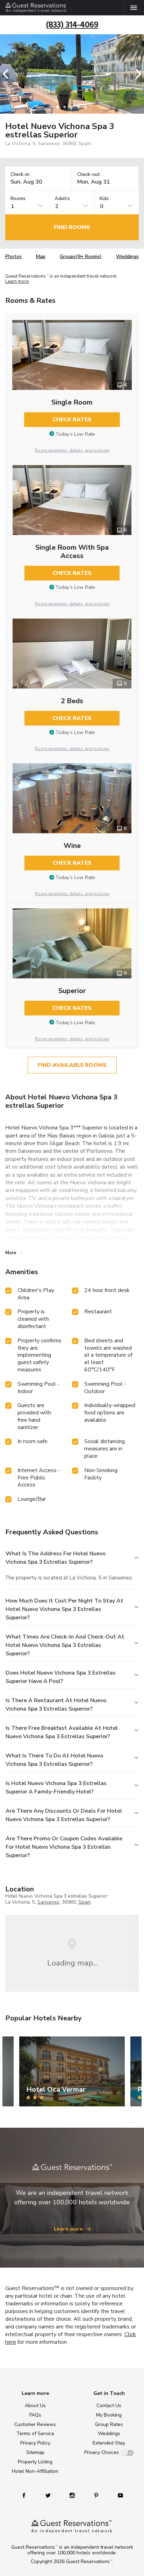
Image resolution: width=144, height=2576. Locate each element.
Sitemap (35, 2452)
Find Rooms (72, 227)
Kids (104, 199)
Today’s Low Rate (75, 434)
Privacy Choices (102, 2452)
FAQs (35, 2415)
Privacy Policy (35, 2443)
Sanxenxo (48, 1902)
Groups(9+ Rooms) (81, 256)
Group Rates (109, 2424)
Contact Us (109, 2406)
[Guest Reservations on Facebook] (27, 2495)
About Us (35, 2406)
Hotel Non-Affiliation (35, 2471)
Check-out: (89, 175)
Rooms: (19, 199)
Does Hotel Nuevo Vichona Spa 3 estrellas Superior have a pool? (61, 1677)
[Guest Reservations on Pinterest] (97, 2495)
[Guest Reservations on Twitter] (49, 2495)
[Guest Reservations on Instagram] (73, 2495)
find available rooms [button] (72, 1065)
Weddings (127, 256)
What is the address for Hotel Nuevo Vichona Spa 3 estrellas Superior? (56, 1558)
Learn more (17, 282)
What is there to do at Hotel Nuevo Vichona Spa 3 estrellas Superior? (54, 1760)
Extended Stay (109, 2443)
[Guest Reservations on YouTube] (118, 2495)
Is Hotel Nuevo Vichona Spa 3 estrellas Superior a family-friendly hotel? (56, 1787)
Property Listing (35, 2462)
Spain (85, 1902)
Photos (13, 256)
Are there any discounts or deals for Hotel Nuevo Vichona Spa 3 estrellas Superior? (64, 1815)
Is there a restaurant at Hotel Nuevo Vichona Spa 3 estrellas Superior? (56, 1705)
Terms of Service (35, 2434)
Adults (62, 199)
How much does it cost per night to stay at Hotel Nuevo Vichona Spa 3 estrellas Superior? (64, 1609)
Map (41, 256)
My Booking (109, 2415)
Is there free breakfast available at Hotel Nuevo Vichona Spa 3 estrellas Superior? (62, 1732)
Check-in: (20, 175)
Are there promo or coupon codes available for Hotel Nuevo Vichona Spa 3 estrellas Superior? (64, 1847)
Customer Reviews (35, 2424)
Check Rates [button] (72, 420)
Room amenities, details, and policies (72, 450)
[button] (8, 74)
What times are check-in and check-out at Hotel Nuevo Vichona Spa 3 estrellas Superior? (65, 1645)
